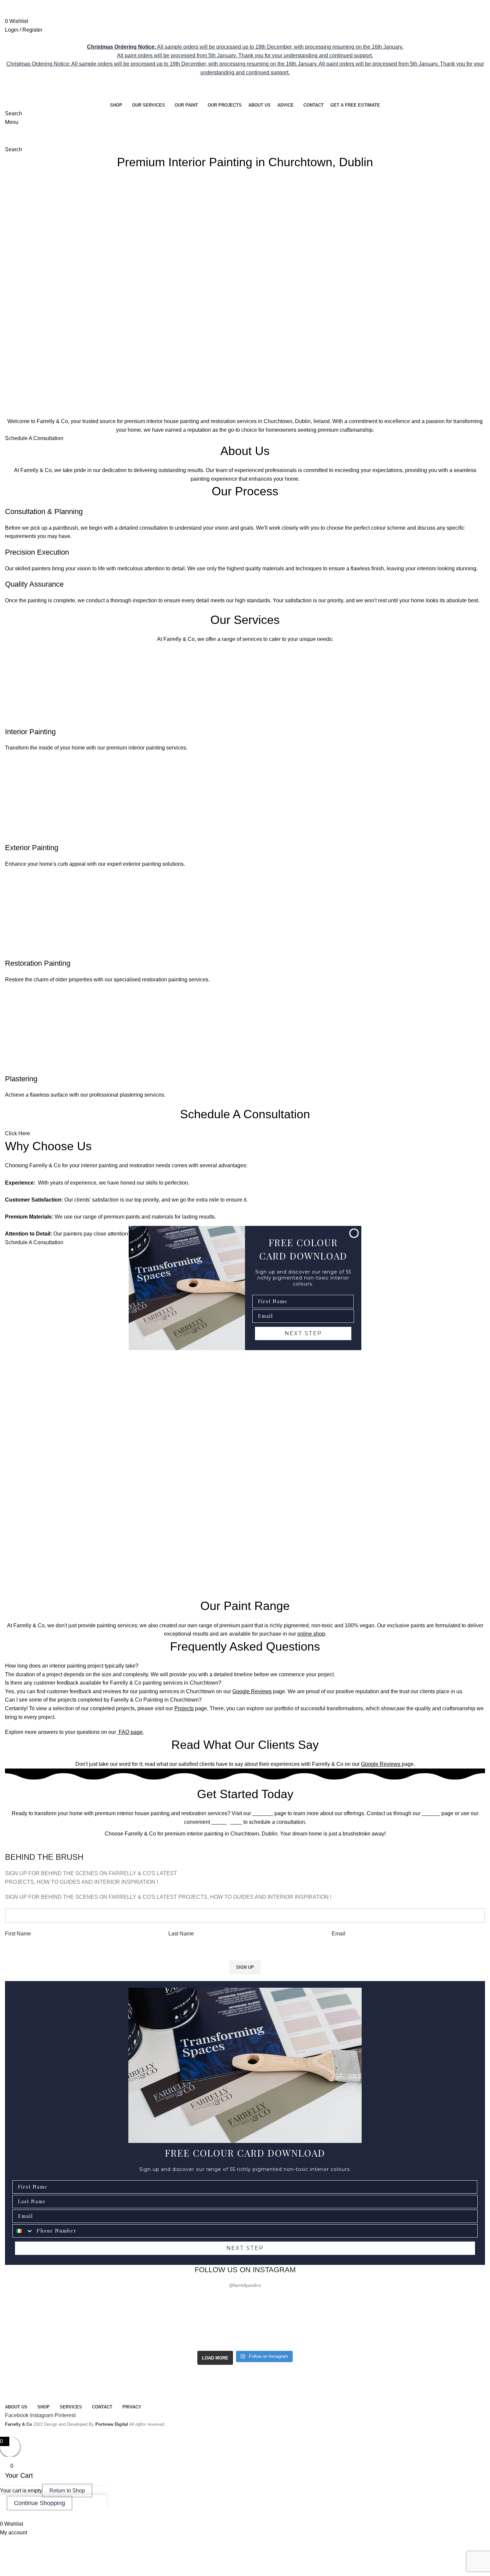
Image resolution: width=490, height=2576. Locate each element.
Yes (430, 2516)
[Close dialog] (354, 1233)
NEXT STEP (303, 1333)
